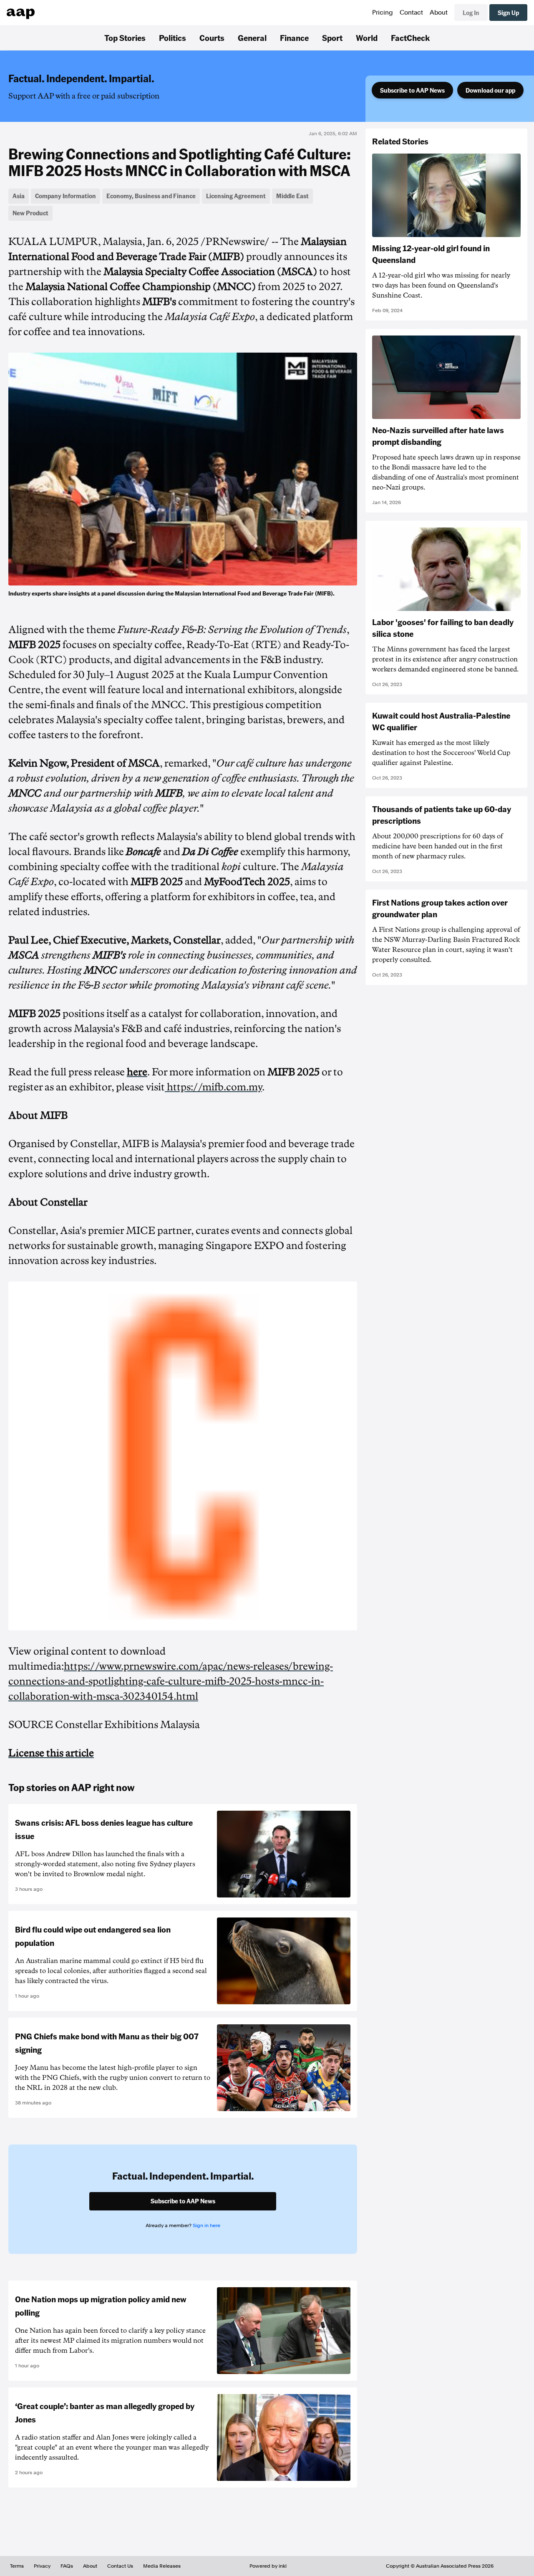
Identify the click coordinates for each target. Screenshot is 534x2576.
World (367, 38)
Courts (212, 38)
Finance (294, 38)
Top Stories (125, 38)
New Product (30, 213)
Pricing (383, 13)
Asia (19, 196)
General (252, 38)
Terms (17, 2566)
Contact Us (120, 2566)
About (439, 13)
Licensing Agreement (236, 196)
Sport (332, 38)
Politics (173, 38)
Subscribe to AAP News (412, 90)
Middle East (292, 196)
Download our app (490, 90)
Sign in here (207, 2225)
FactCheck (410, 38)
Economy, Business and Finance (151, 196)
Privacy (42, 2566)
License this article (51, 1753)
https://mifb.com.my (214, 1087)
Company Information (65, 196)
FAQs (67, 2566)
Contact (411, 13)
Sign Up (508, 13)
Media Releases (162, 2566)
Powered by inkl (268, 2566)
